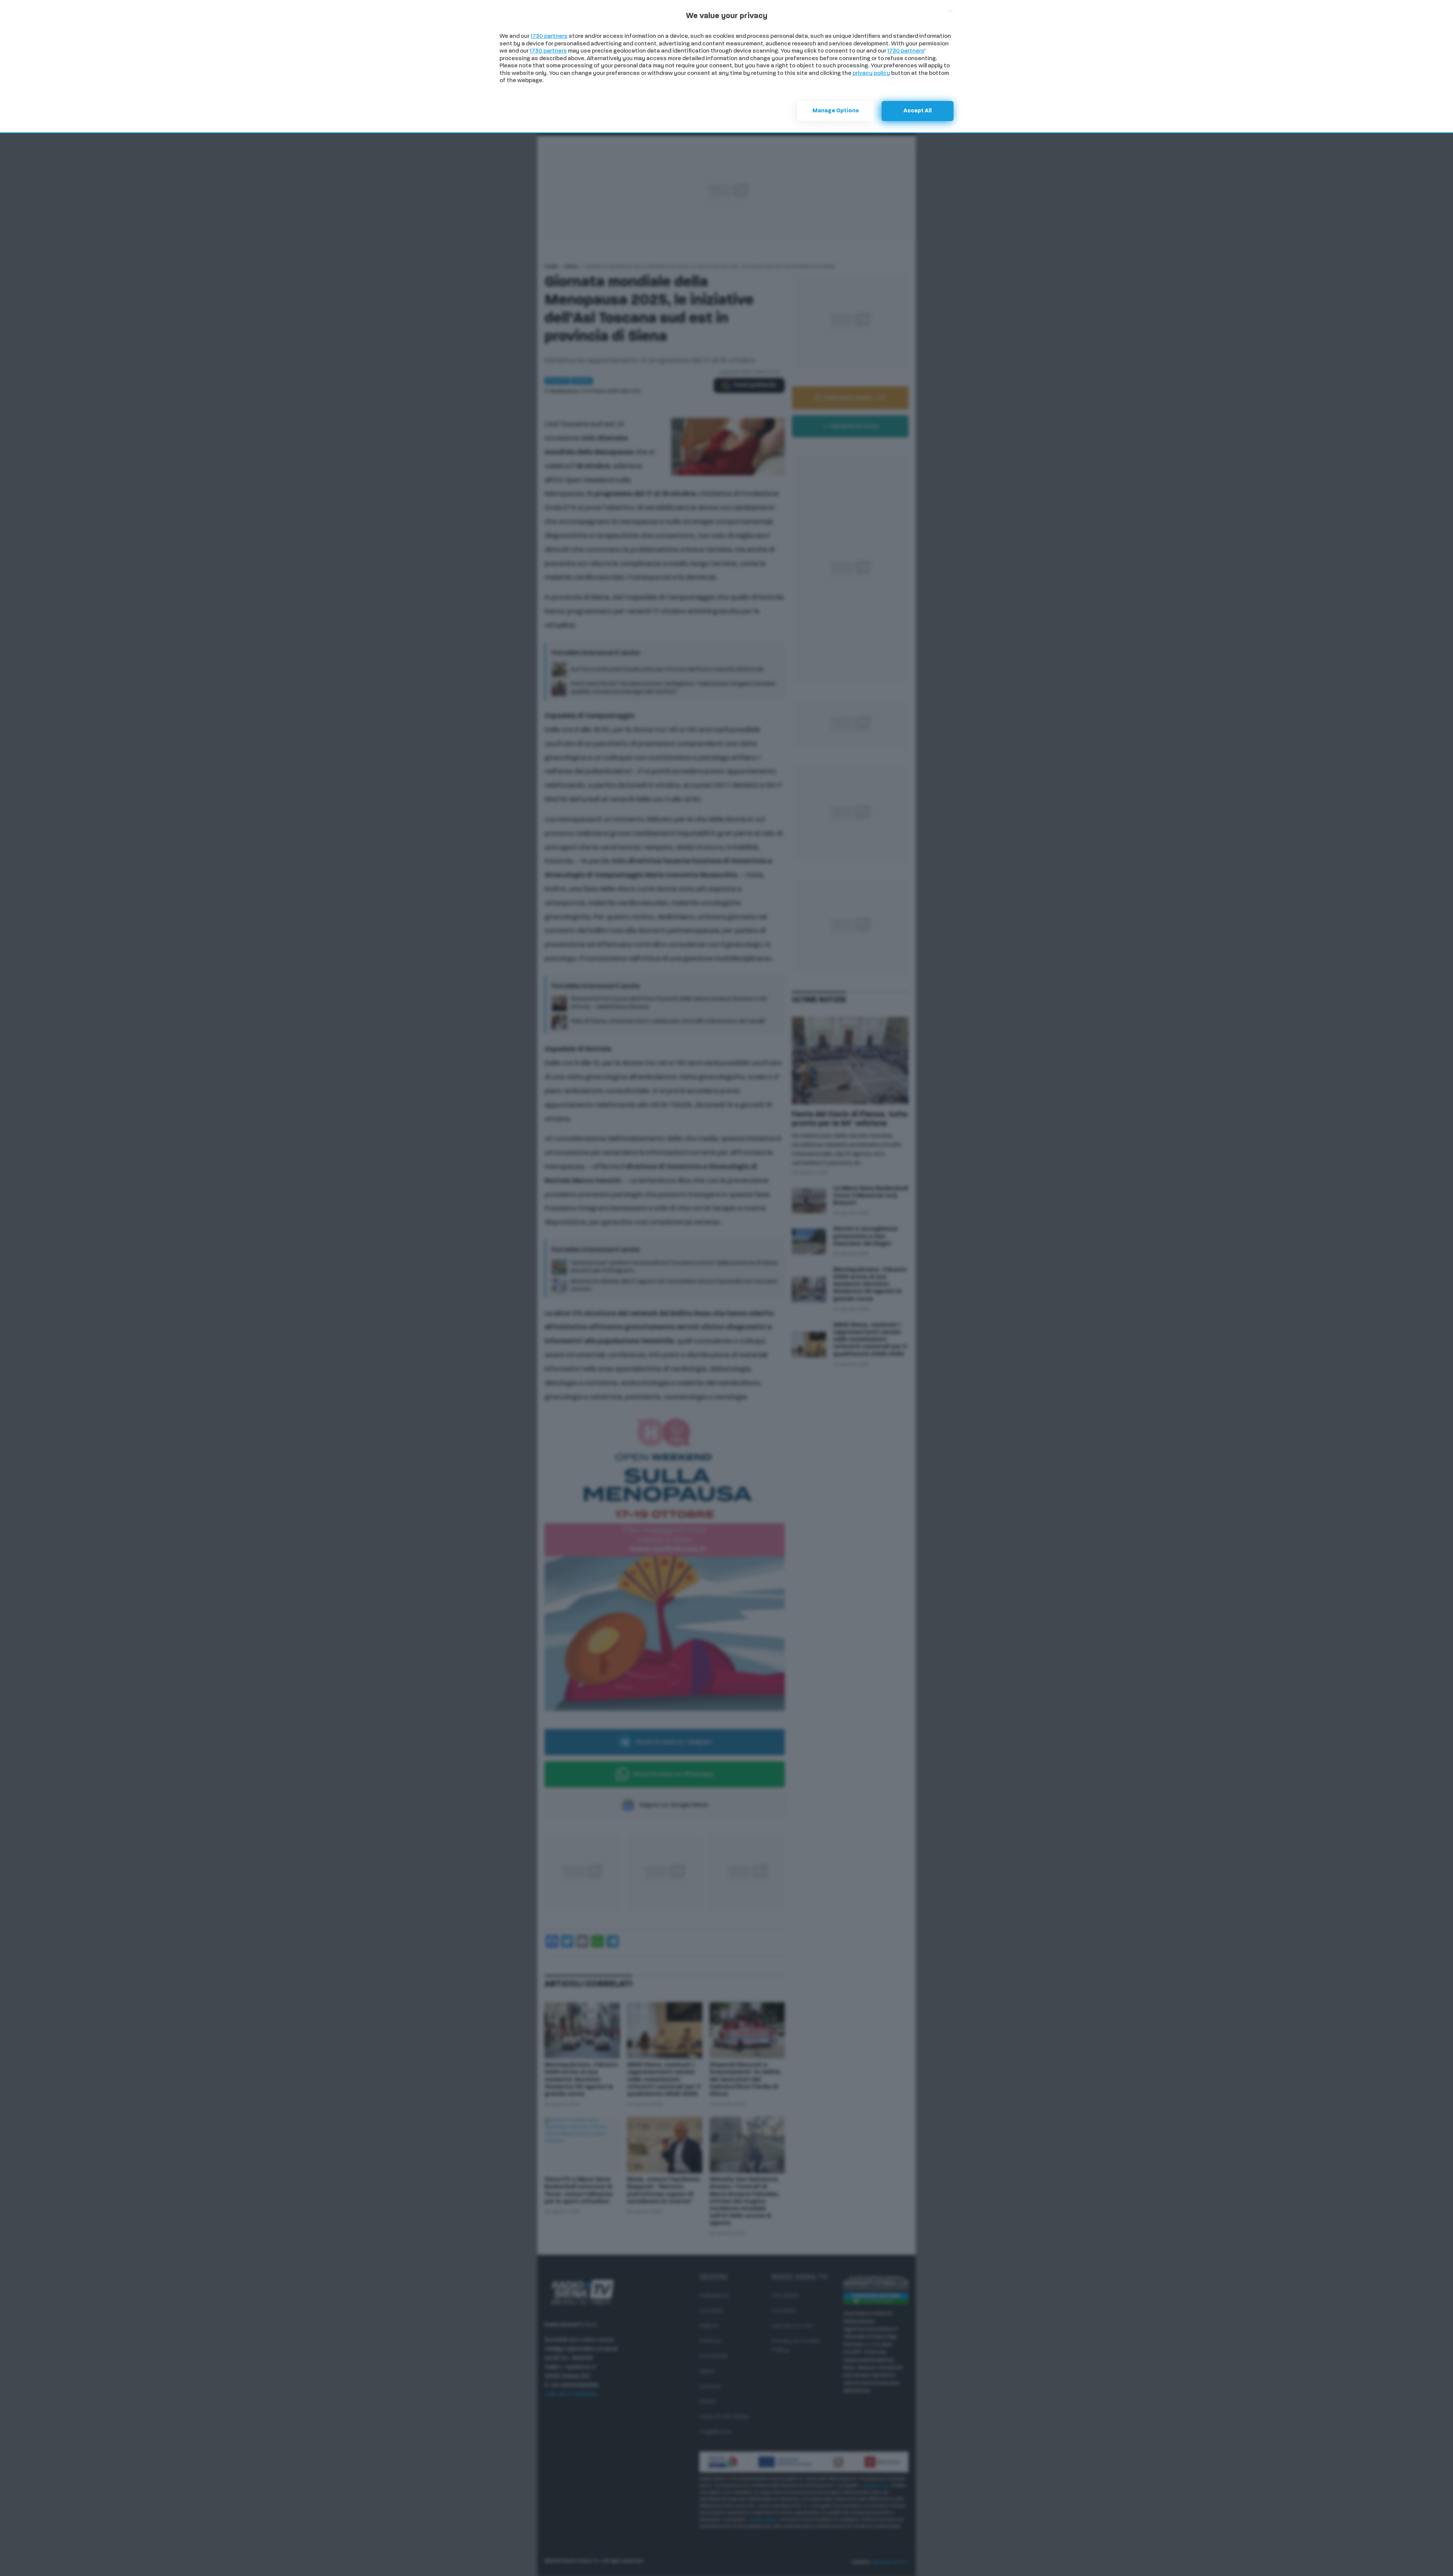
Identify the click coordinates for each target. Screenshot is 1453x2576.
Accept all (918, 111)
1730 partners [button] (549, 37)
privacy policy (871, 74)
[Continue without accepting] (951, 11)
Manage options (836, 111)
